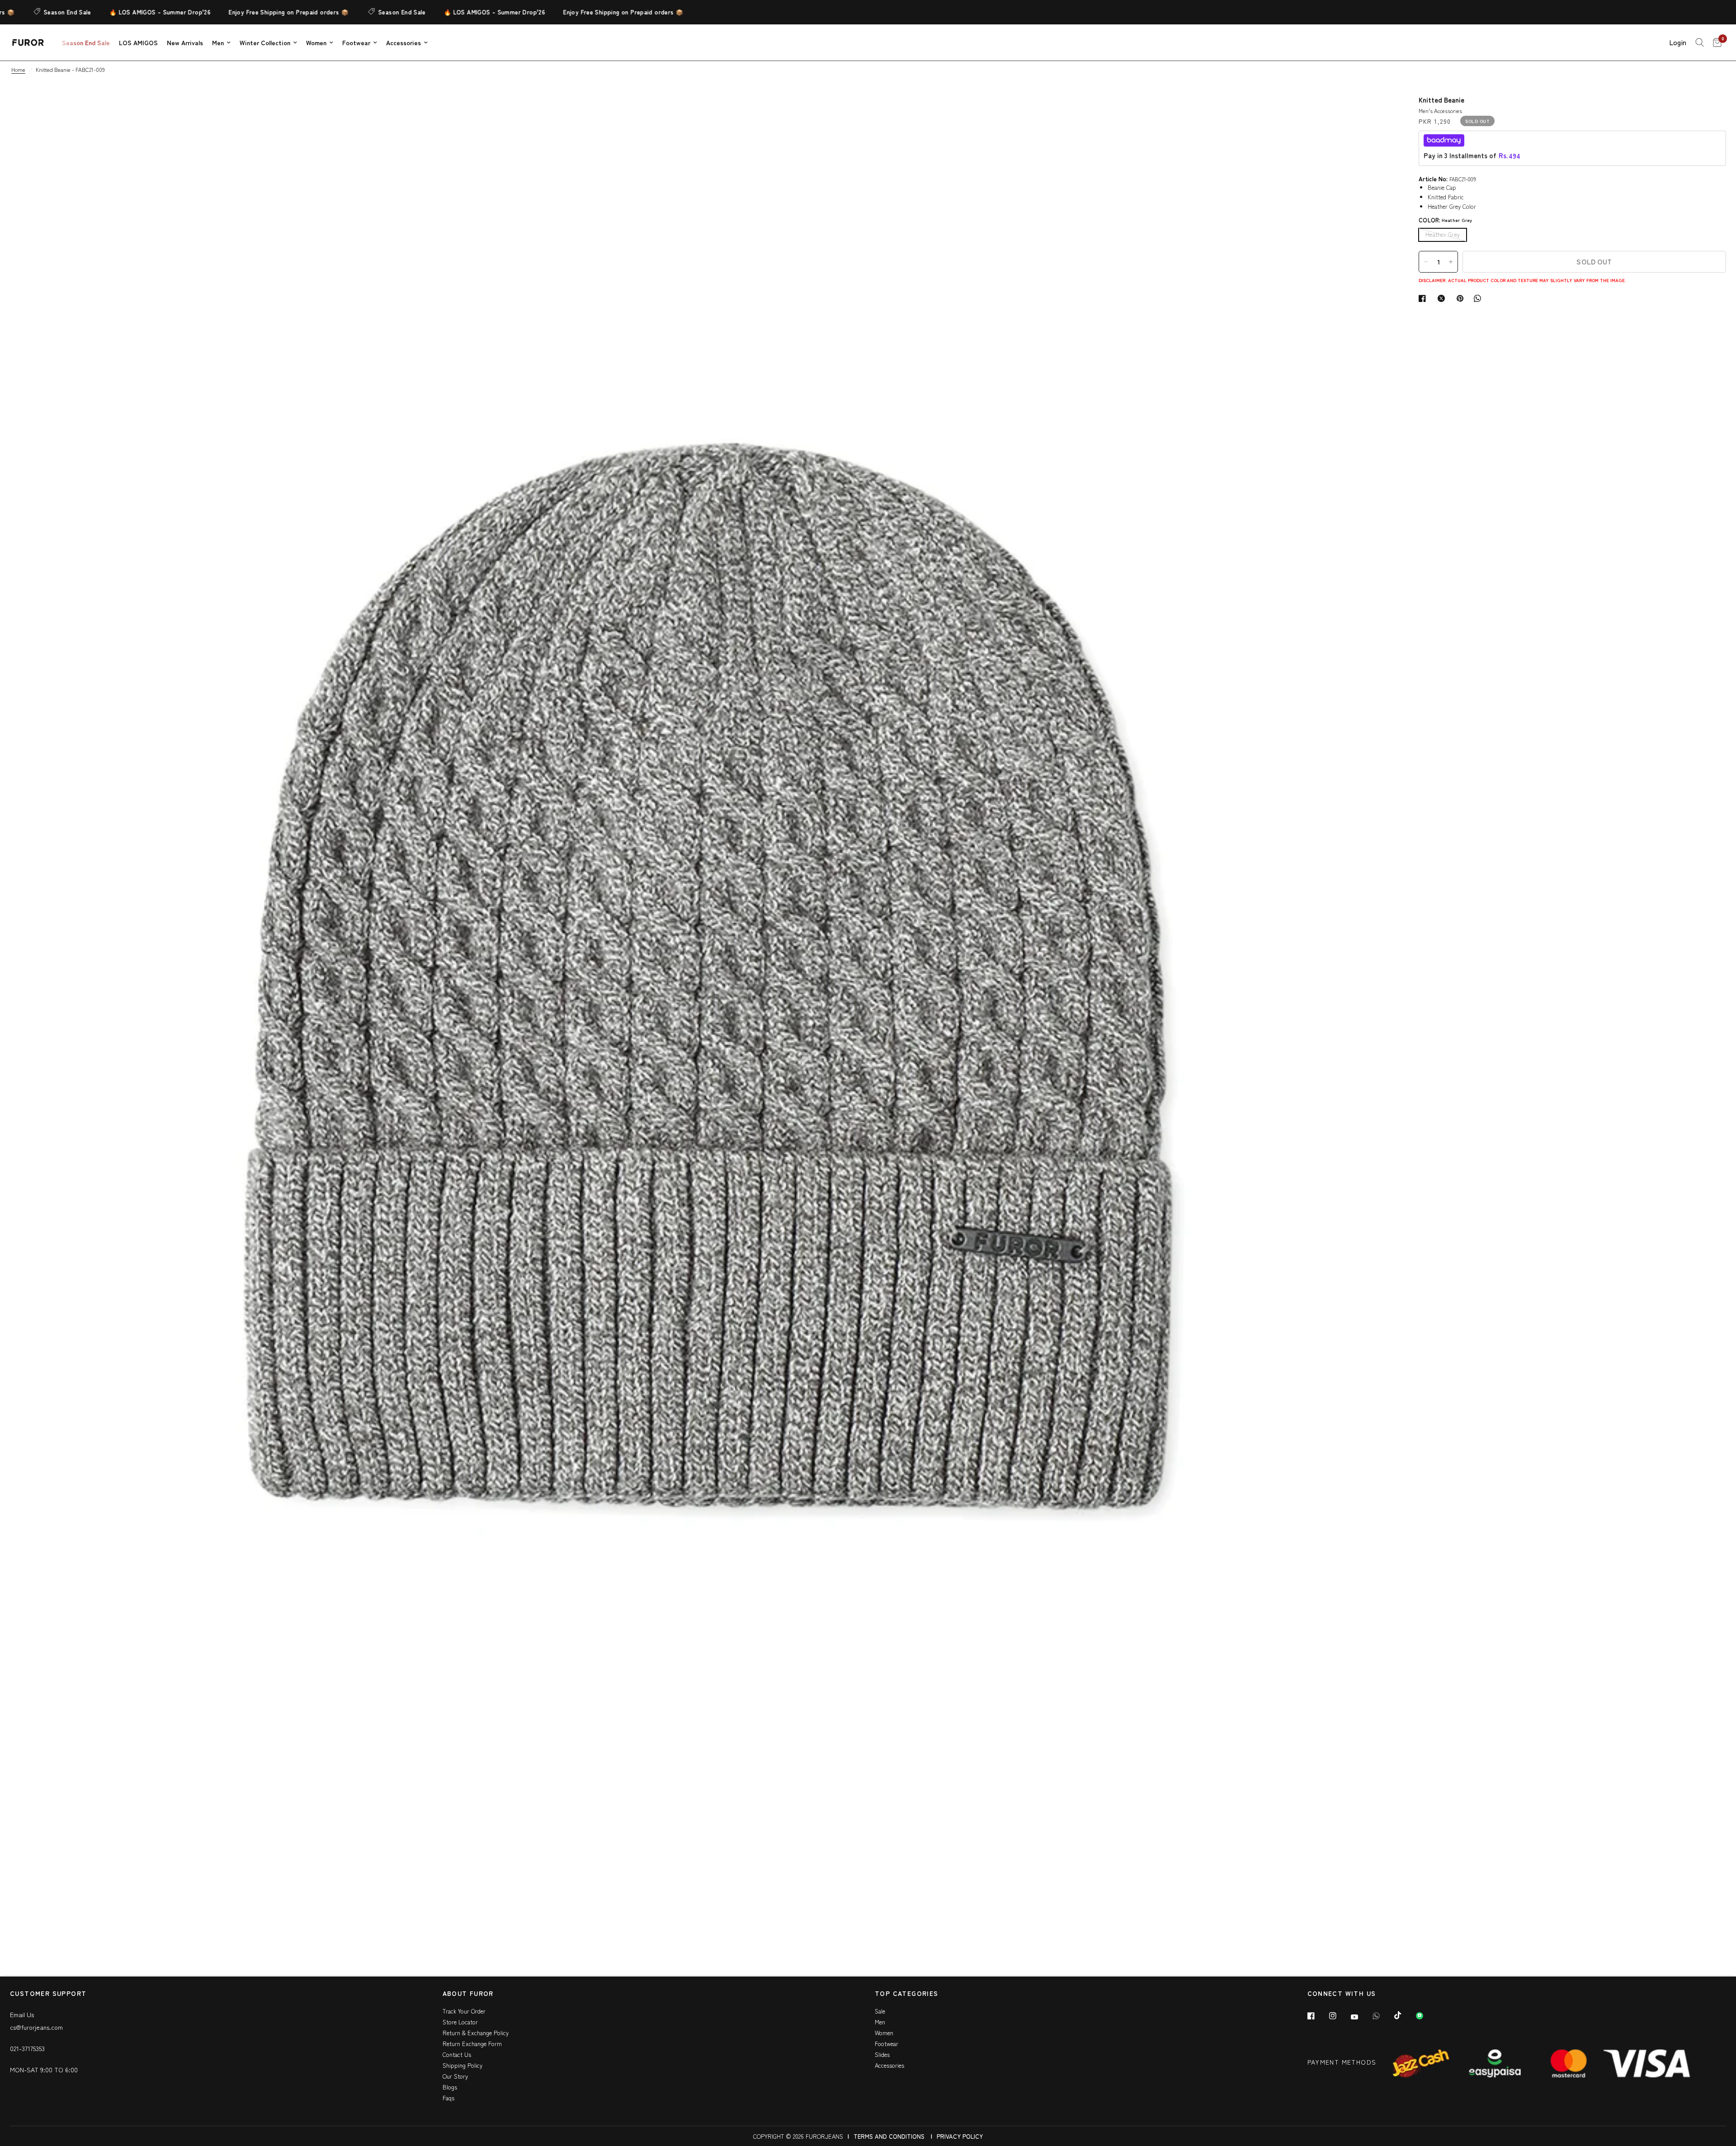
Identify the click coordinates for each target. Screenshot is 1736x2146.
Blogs (450, 2087)
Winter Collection (265, 42)
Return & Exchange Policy (476, 2033)
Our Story (455, 2076)
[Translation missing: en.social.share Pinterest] (1462, 298)
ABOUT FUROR (468, 1994)
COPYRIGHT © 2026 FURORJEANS (798, 2136)
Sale (880, 2011)
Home (18, 69)
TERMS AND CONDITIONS (889, 2136)
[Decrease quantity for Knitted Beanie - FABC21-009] (1426, 262)
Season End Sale (298, 12)
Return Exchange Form (472, 2044)
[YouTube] (1361, 2017)
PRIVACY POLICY (960, 2136)
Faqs (448, 2098)
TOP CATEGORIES (907, 1994)
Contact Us (457, 2054)
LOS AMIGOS (138, 42)
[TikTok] (1404, 2015)
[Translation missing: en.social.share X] (1443, 298)
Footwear (356, 42)
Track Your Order (464, 2011)
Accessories (403, 42)
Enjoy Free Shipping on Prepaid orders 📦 (184, 12)
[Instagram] (1339, 2016)
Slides (882, 2054)
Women (316, 42)
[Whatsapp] (1382, 2016)
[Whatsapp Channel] (1426, 2016)
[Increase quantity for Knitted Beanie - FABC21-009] (1451, 262)
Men (218, 42)
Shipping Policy (462, 2065)
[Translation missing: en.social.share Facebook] (1424, 298)
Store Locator (460, 2022)
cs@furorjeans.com (36, 2027)
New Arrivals (185, 42)
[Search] (1700, 42)
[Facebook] (1317, 2016)
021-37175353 (27, 2048)
